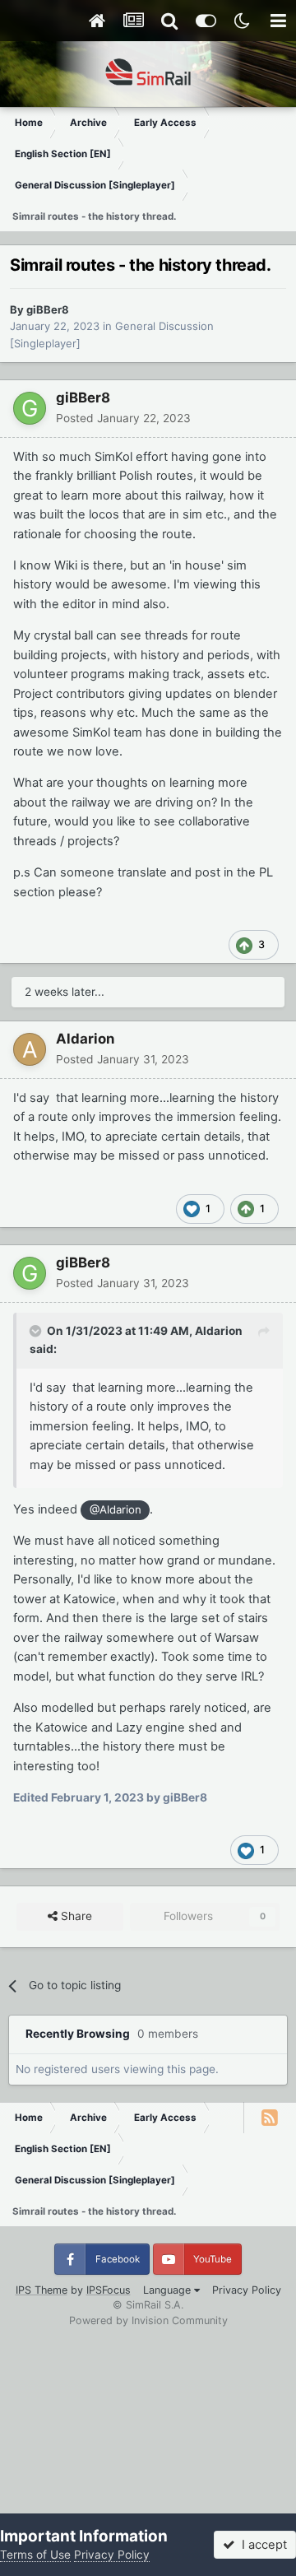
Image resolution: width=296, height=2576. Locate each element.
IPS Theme (42, 2290)
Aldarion (85, 1039)
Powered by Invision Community (148, 2320)
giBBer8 (48, 309)
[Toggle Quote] (37, 1331)
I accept (261, 2545)
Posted (123, 418)
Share (75, 1916)
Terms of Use (35, 2555)
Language (169, 2290)
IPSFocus (109, 2290)
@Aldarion (116, 1509)
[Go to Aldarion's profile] (30, 1049)
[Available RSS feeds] (270, 2118)
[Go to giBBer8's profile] (30, 408)
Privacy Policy (247, 2290)
